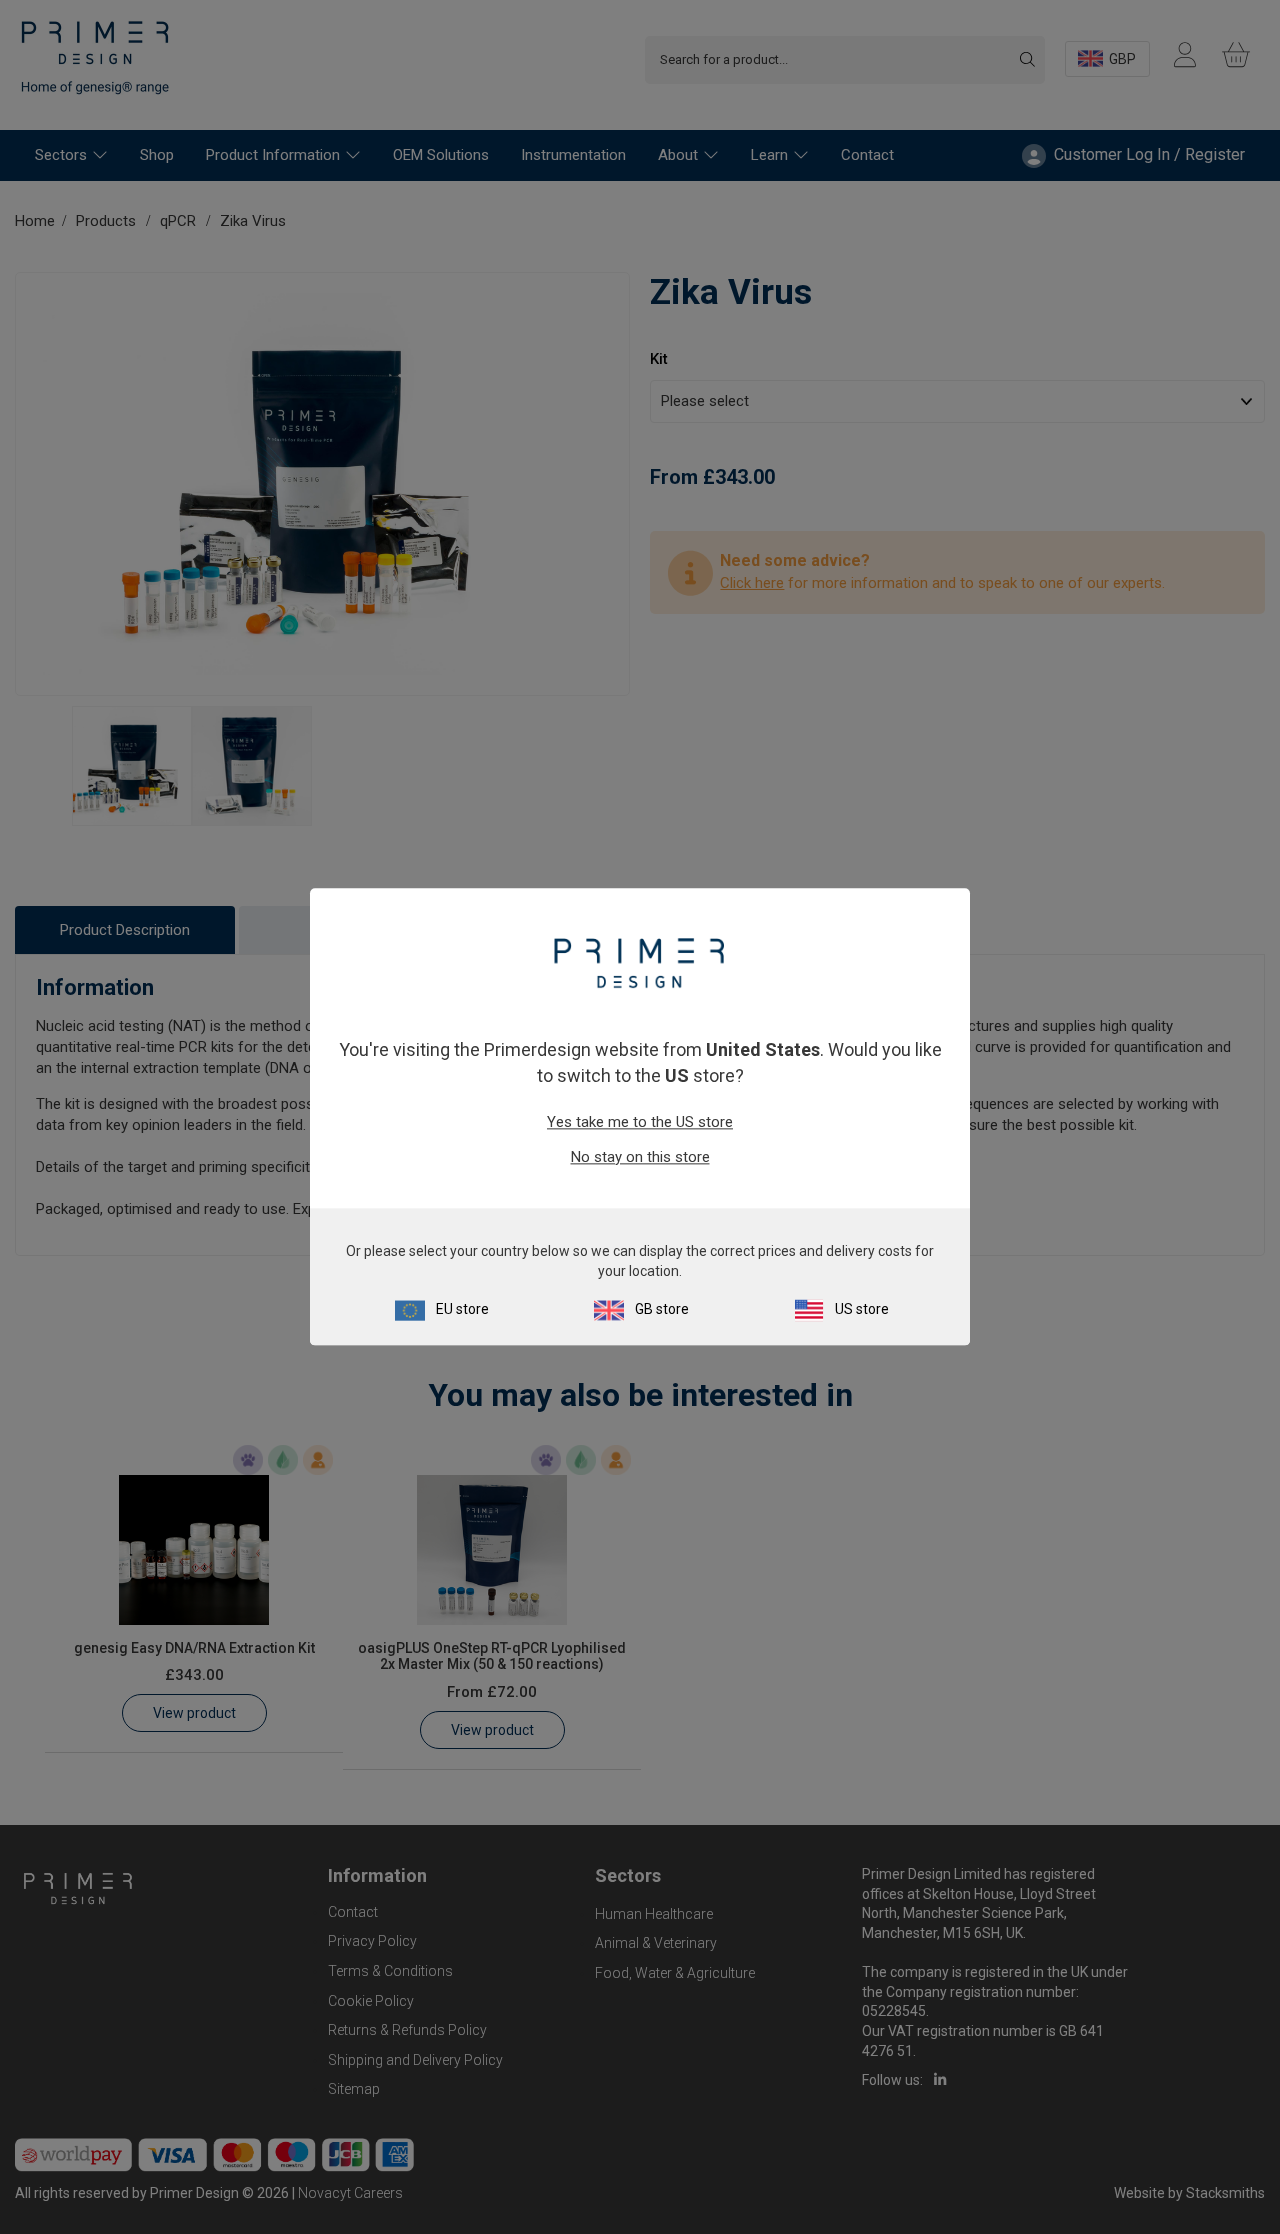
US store (862, 1310)
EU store (462, 1310)
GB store (662, 1310)
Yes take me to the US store (640, 1122)
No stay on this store (640, 1157)
